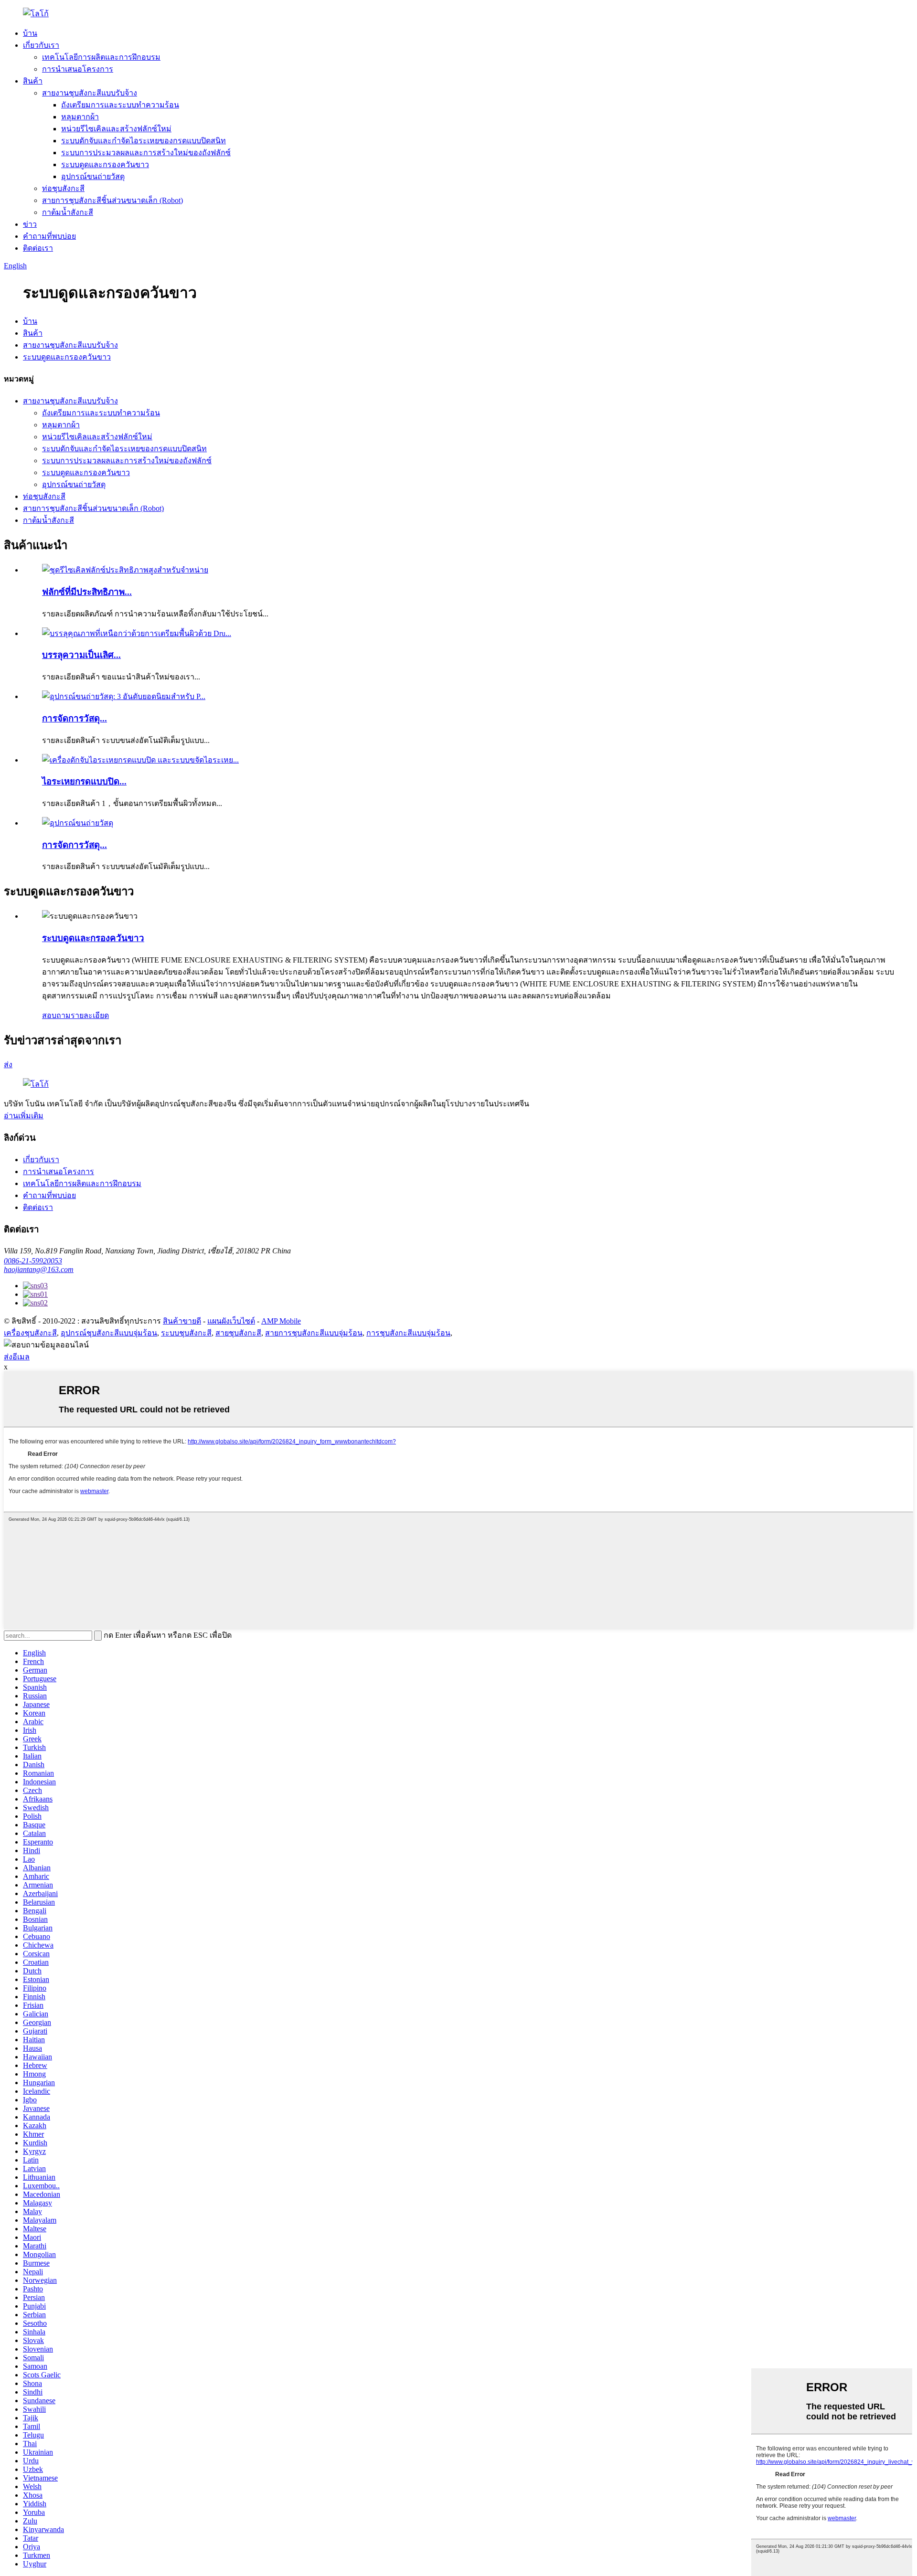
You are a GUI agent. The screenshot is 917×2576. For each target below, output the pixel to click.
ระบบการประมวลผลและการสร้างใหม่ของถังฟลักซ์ (146, 153)
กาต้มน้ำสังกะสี (68, 212)
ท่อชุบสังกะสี (63, 188)
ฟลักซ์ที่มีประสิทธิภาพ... (87, 592)
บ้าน (30, 33)
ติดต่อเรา (38, 248)
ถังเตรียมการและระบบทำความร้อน (120, 105)
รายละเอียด (90, 1015)
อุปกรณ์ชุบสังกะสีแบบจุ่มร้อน (109, 1333)
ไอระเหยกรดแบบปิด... (84, 781)
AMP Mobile (281, 1321)
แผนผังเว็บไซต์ (231, 1321)
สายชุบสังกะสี (238, 1333)
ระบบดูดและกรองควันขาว (105, 164)
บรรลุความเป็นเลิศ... (81, 655)
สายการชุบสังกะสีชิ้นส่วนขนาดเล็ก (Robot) (112, 200)
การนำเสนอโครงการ (78, 69)
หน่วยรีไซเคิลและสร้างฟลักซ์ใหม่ (116, 129)
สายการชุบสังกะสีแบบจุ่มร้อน (314, 1333)
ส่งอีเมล (17, 1357)
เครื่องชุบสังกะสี (30, 1333)
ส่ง (8, 1065)
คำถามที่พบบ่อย (49, 236)
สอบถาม (56, 1015)
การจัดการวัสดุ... (75, 718)
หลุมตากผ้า (80, 117)
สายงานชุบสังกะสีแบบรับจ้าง (90, 93)
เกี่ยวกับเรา (41, 45)
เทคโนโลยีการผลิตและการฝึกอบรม (101, 57)
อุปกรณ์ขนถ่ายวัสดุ (93, 176)
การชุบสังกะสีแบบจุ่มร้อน (408, 1333)
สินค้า (33, 81)
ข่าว (30, 224)
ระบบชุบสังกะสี (186, 1333)
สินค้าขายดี (182, 1321)
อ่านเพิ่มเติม (24, 1116)
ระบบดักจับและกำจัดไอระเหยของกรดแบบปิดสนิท (144, 141)
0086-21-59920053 (33, 1261)
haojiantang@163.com (39, 1269)
